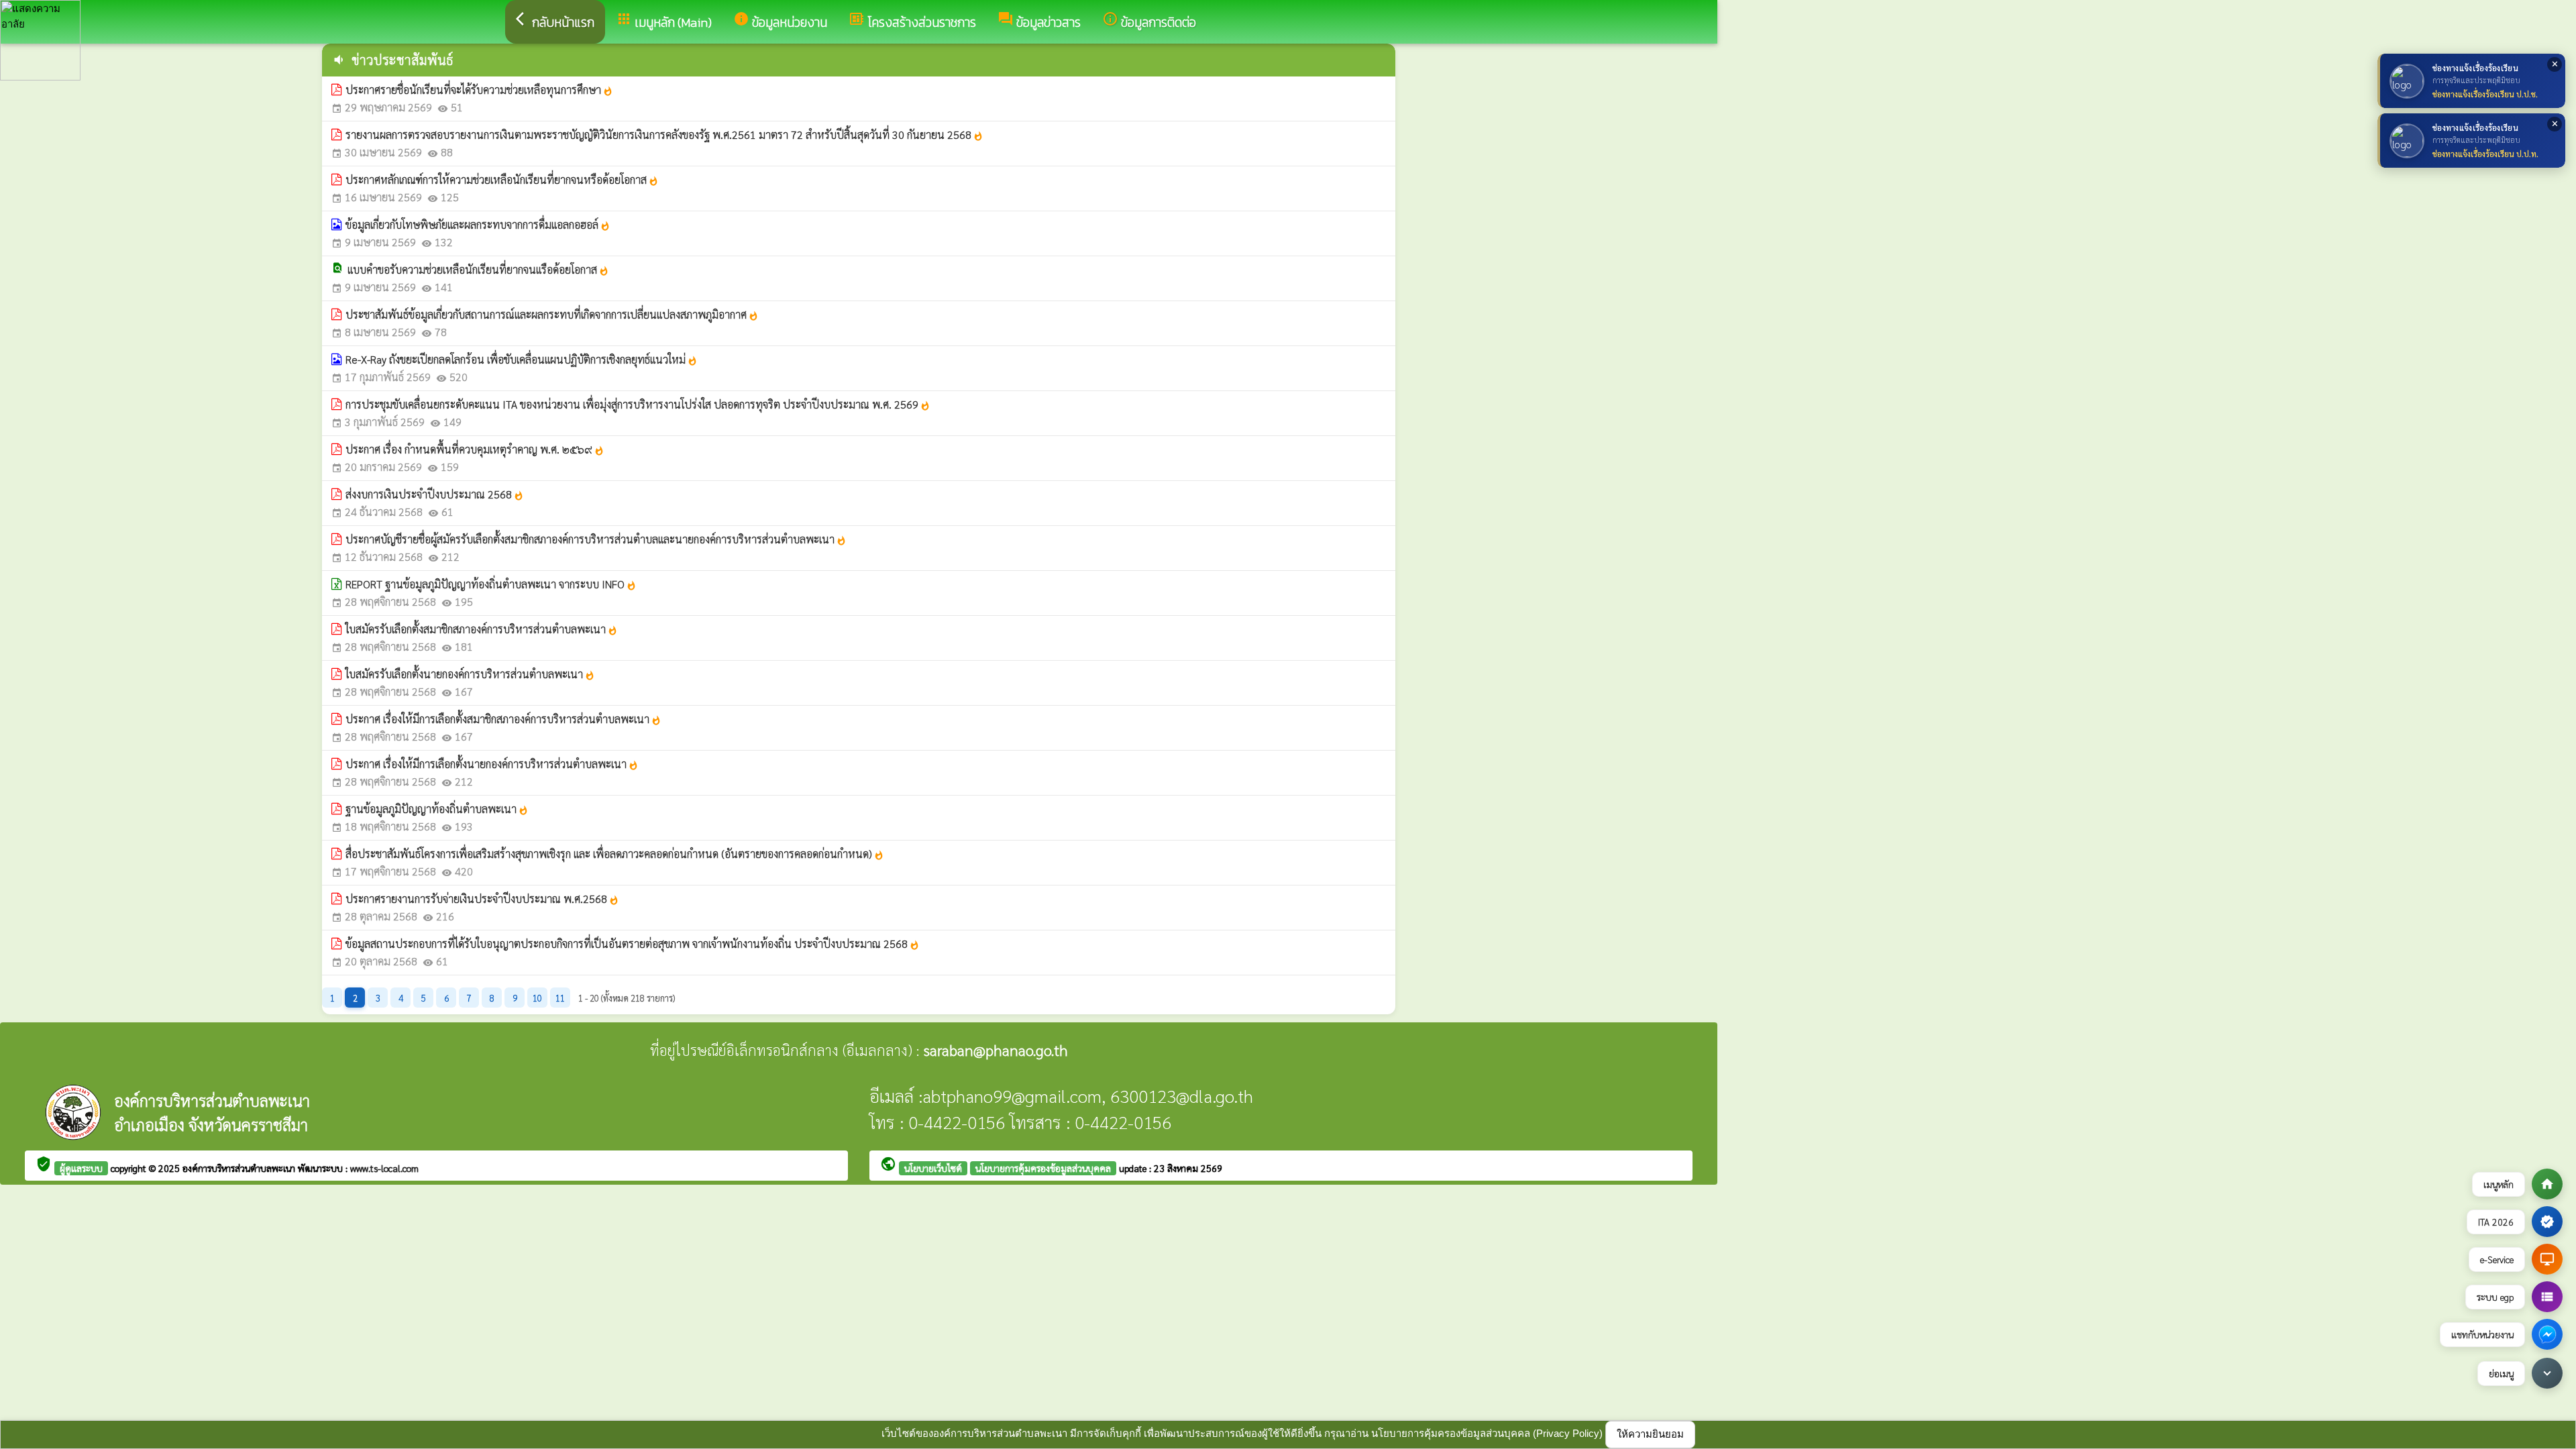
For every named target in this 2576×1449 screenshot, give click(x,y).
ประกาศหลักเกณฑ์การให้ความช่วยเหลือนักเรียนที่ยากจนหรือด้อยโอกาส (502, 179)
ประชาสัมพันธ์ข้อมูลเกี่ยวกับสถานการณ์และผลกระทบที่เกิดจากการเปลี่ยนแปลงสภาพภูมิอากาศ (552, 314)
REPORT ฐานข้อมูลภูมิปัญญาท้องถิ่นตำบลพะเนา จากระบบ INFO (491, 584)
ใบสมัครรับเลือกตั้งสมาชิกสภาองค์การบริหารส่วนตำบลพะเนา (482, 629)
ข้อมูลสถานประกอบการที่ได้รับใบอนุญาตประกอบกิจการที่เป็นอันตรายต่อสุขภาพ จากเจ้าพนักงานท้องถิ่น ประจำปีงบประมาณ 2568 (633, 944)
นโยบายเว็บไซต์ (933, 1168)
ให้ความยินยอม (1650, 1434)
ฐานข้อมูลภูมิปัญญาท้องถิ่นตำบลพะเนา (437, 809)
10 (537, 998)
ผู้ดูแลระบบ (81, 1168)
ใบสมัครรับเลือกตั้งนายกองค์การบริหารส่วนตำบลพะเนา (470, 674)
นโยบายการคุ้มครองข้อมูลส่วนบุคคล (1043, 1168)
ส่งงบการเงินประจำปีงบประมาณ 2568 (435, 494)
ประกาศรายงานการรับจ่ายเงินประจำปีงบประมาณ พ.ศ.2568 (482, 899)
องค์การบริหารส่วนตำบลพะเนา (240, 1168)
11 (560, 998)
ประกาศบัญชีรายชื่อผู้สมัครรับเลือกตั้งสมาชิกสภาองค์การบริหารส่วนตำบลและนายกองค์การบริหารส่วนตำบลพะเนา (596, 539)
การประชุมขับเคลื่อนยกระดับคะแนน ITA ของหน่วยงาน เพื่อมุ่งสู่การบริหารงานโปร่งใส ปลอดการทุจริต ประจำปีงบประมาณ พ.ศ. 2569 (638, 404)
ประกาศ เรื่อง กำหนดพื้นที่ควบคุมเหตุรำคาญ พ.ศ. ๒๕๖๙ (475, 449)
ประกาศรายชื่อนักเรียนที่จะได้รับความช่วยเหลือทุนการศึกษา (479, 90)
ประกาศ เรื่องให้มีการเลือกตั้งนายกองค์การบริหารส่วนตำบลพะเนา (492, 764)
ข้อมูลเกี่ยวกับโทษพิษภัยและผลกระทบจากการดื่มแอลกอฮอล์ (478, 224)
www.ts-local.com (384, 1168)
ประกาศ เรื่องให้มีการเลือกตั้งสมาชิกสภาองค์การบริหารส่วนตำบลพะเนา (503, 719)
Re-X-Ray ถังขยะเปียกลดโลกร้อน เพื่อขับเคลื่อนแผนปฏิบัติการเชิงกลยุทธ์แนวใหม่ (522, 359)
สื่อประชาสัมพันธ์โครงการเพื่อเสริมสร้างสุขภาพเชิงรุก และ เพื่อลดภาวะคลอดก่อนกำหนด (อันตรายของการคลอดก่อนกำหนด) (615, 854)
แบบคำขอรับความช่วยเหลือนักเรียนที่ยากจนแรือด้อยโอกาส (478, 269)
